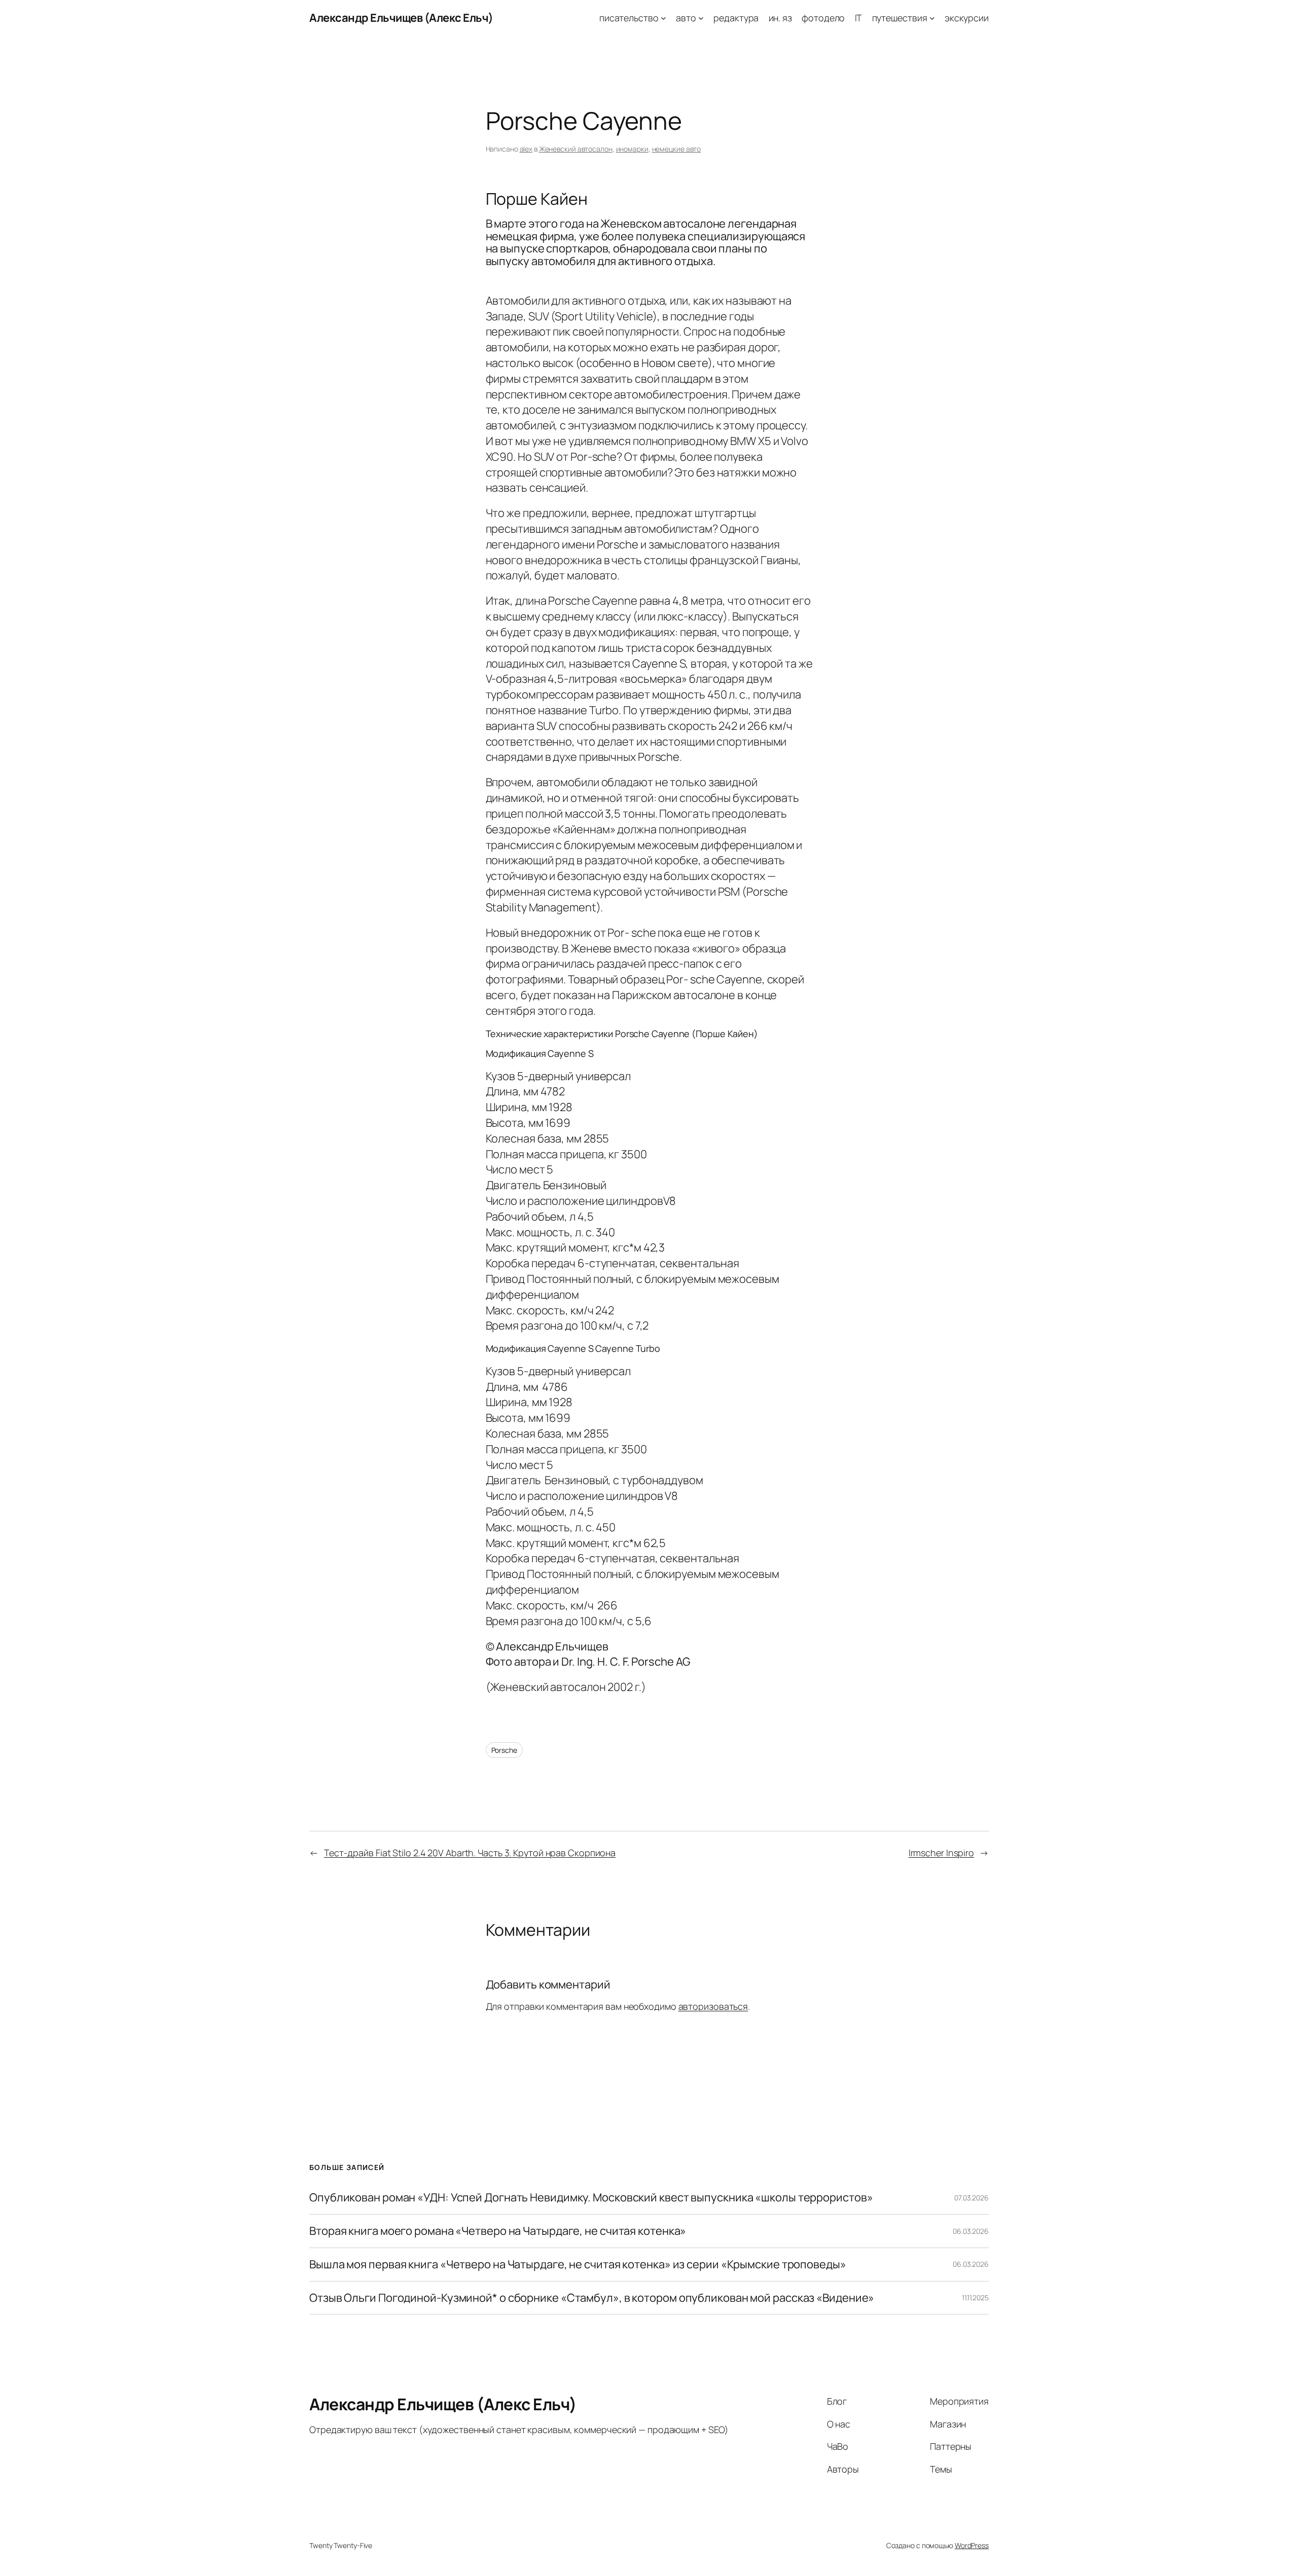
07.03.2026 (971, 2198)
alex (526, 149)
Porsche (504, 1750)
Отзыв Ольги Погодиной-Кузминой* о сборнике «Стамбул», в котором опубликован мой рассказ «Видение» (592, 2298)
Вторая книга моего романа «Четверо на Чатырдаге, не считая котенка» (498, 2231)
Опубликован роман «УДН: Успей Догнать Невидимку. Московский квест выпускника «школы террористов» (591, 2198)
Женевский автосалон (576, 149)
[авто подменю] (701, 18)
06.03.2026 (971, 2231)
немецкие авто (677, 149)
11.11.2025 (975, 2297)
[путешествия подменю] (932, 18)
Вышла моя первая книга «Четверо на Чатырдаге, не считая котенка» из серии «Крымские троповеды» (578, 2265)
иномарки (632, 149)
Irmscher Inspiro (941, 1853)
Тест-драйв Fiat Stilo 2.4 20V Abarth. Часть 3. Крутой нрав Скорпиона (470, 1853)
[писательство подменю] (663, 18)
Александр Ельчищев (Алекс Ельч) (401, 18)
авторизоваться (713, 2006)
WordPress (972, 2545)
